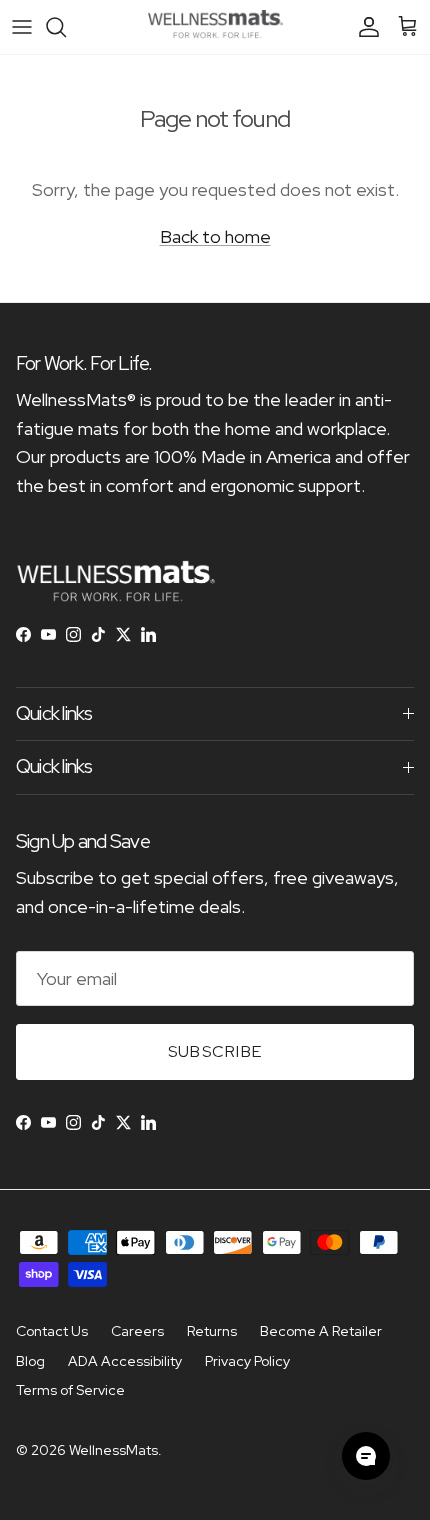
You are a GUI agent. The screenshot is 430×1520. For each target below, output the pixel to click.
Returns (212, 1331)
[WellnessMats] (215, 27)
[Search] (66, 27)
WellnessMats (113, 1450)
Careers (137, 1331)
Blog (30, 1361)
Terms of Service (70, 1390)
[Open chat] (366, 1456)
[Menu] (22, 27)
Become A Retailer (321, 1331)
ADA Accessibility (125, 1361)
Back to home (215, 236)
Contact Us (52, 1331)
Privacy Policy (247, 1361)
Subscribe (215, 1051)
